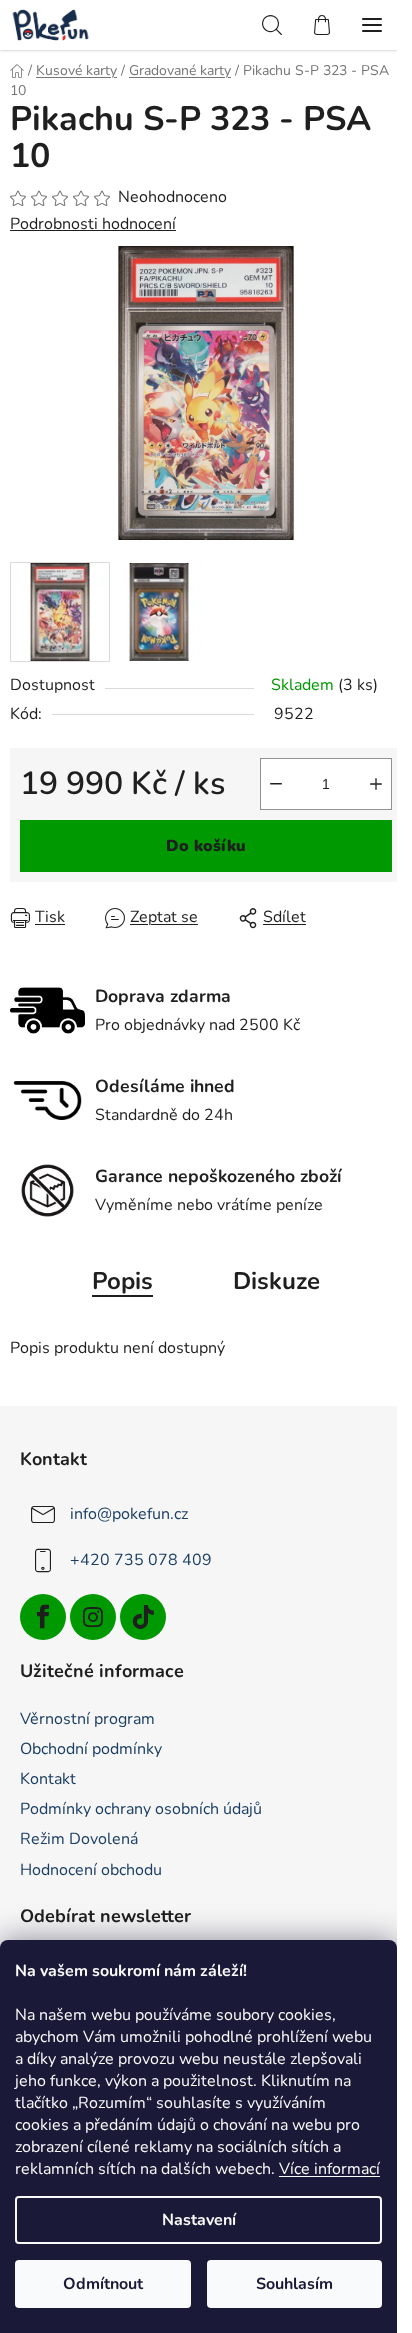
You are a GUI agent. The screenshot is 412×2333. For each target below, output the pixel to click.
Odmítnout (103, 2284)
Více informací (329, 2169)
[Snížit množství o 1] (276, 784)
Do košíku (206, 846)
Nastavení (199, 2220)
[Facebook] (43, 1617)
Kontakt (48, 1779)
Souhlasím (294, 2284)
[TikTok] (143, 1617)
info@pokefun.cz (129, 1514)
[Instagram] (93, 1617)
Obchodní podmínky (91, 1749)
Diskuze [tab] (276, 1281)
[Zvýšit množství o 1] (376, 784)
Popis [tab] (122, 1281)
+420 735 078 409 (141, 1560)
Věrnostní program (87, 1719)
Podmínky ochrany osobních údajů (141, 1809)
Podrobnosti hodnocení (93, 224)
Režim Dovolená (79, 1839)
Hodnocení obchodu (91, 1870)
